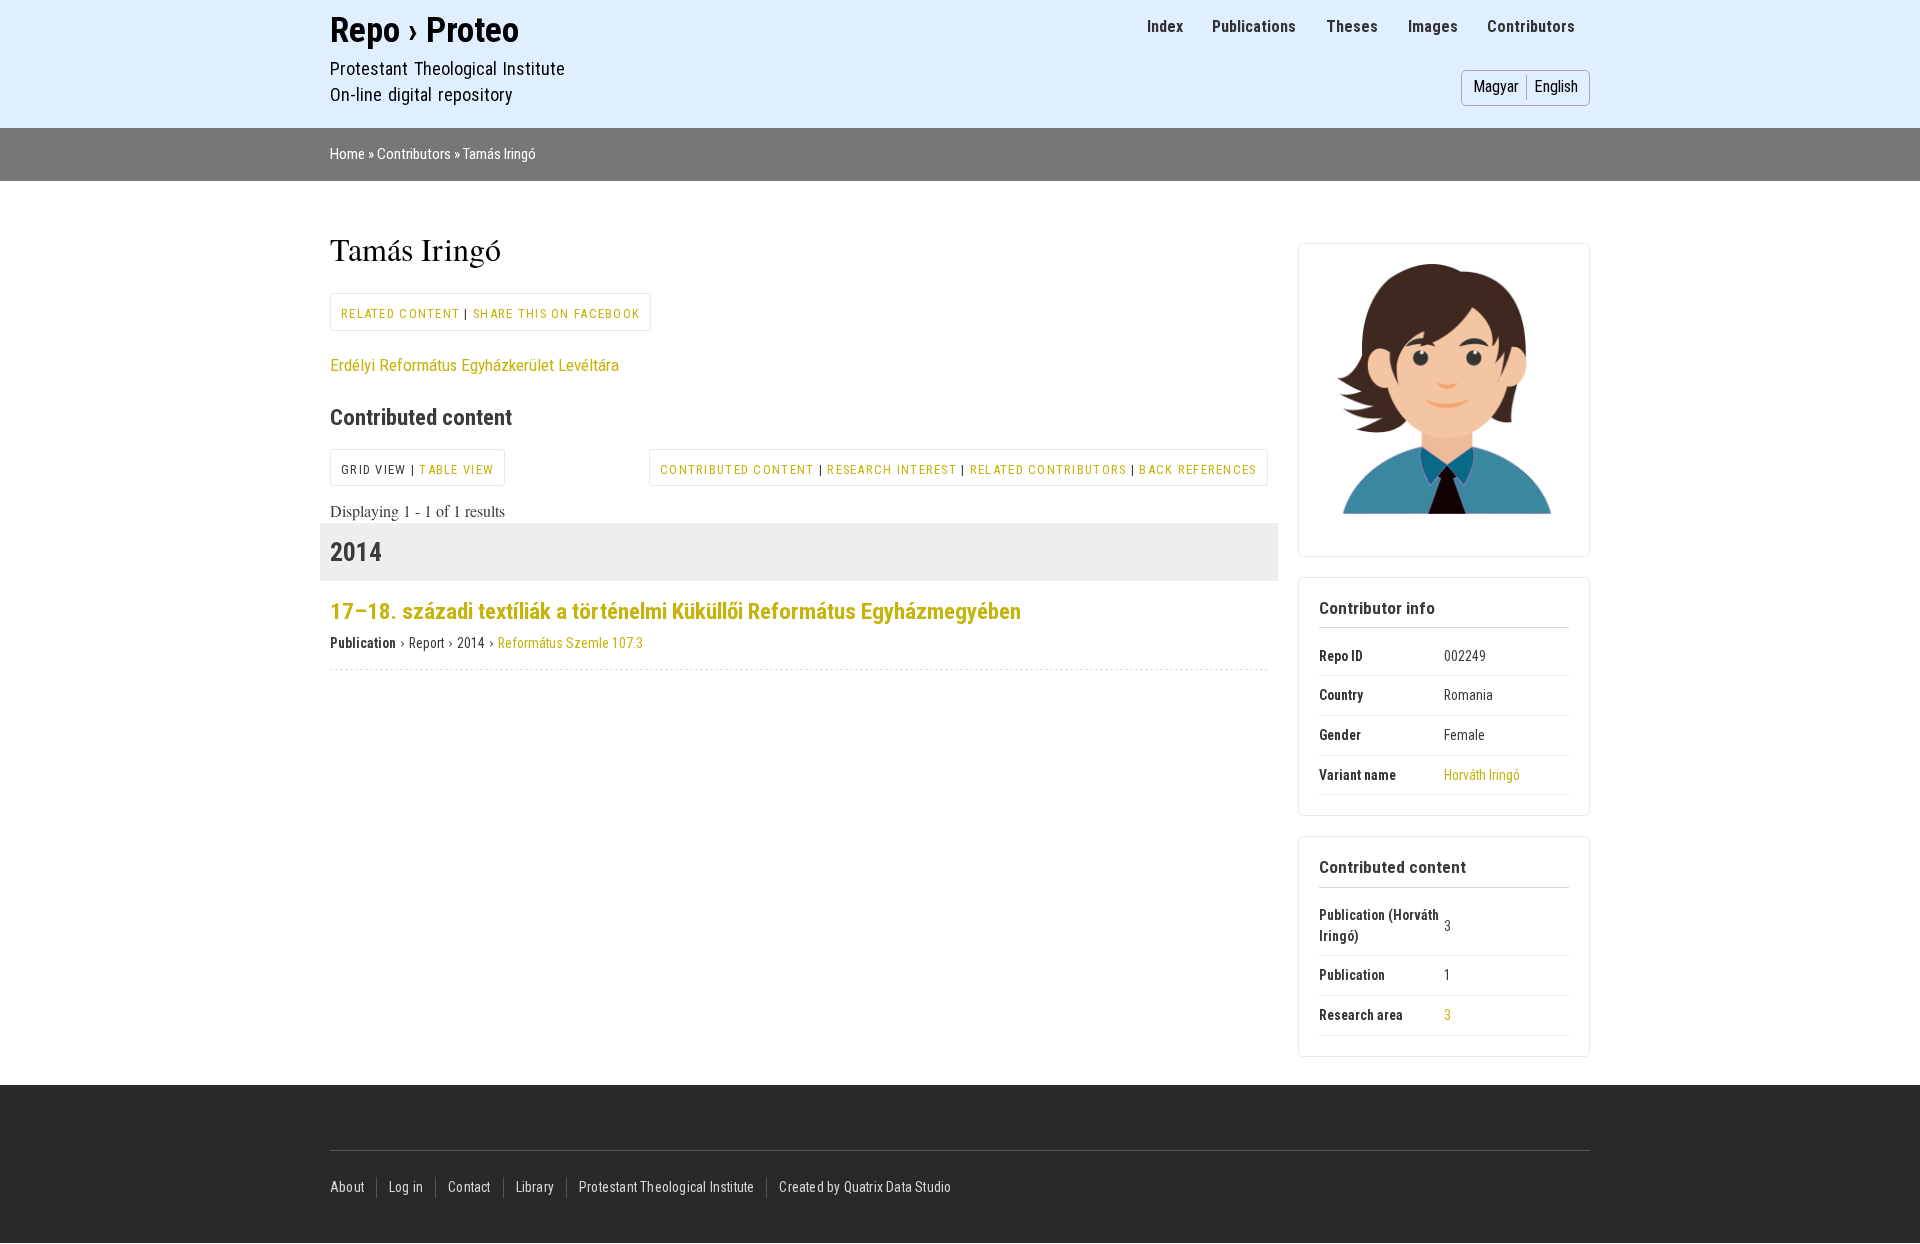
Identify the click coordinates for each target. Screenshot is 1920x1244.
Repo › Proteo (424, 30)
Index (1165, 26)
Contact (469, 1187)
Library (535, 1187)
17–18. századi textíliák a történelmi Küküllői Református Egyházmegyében (675, 611)
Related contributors (1048, 469)
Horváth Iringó (1482, 775)
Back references (1197, 469)
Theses (1352, 26)
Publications (1254, 26)
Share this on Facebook (556, 313)
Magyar (1496, 86)
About (347, 1187)
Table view (456, 469)
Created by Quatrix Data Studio (865, 1187)
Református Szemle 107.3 (570, 643)
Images (1433, 26)
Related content (400, 313)
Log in (406, 1187)
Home (347, 154)
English (1556, 86)
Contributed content (737, 469)
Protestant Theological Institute (666, 1187)
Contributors (1531, 26)
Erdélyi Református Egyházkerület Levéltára (474, 365)
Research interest (892, 469)
